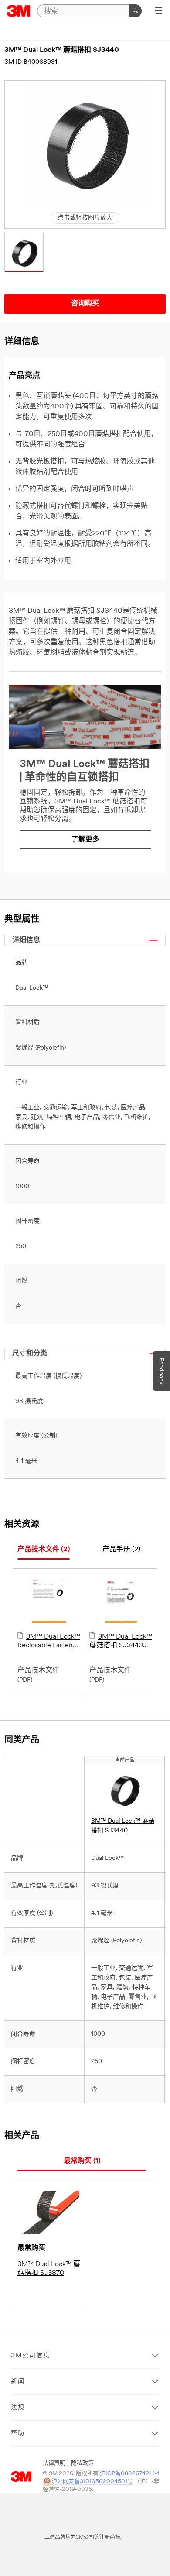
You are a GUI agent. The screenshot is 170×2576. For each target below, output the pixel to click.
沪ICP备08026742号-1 (129, 2474)
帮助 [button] (18, 2434)
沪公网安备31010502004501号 (92, 2482)
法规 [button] (18, 2408)
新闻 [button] (18, 2382)
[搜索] (135, 11)
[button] (24, 253)
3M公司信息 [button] (31, 2356)
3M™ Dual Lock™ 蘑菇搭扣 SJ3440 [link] (123, 1826)
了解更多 (85, 840)
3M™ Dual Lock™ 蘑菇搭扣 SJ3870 (49, 2269)
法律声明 (54, 2463)
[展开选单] (158, 11)
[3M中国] (19, 11)
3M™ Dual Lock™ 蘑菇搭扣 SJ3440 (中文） (121, 1642)
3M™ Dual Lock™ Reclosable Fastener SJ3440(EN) (49, 1642)
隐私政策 (82, 2463)
